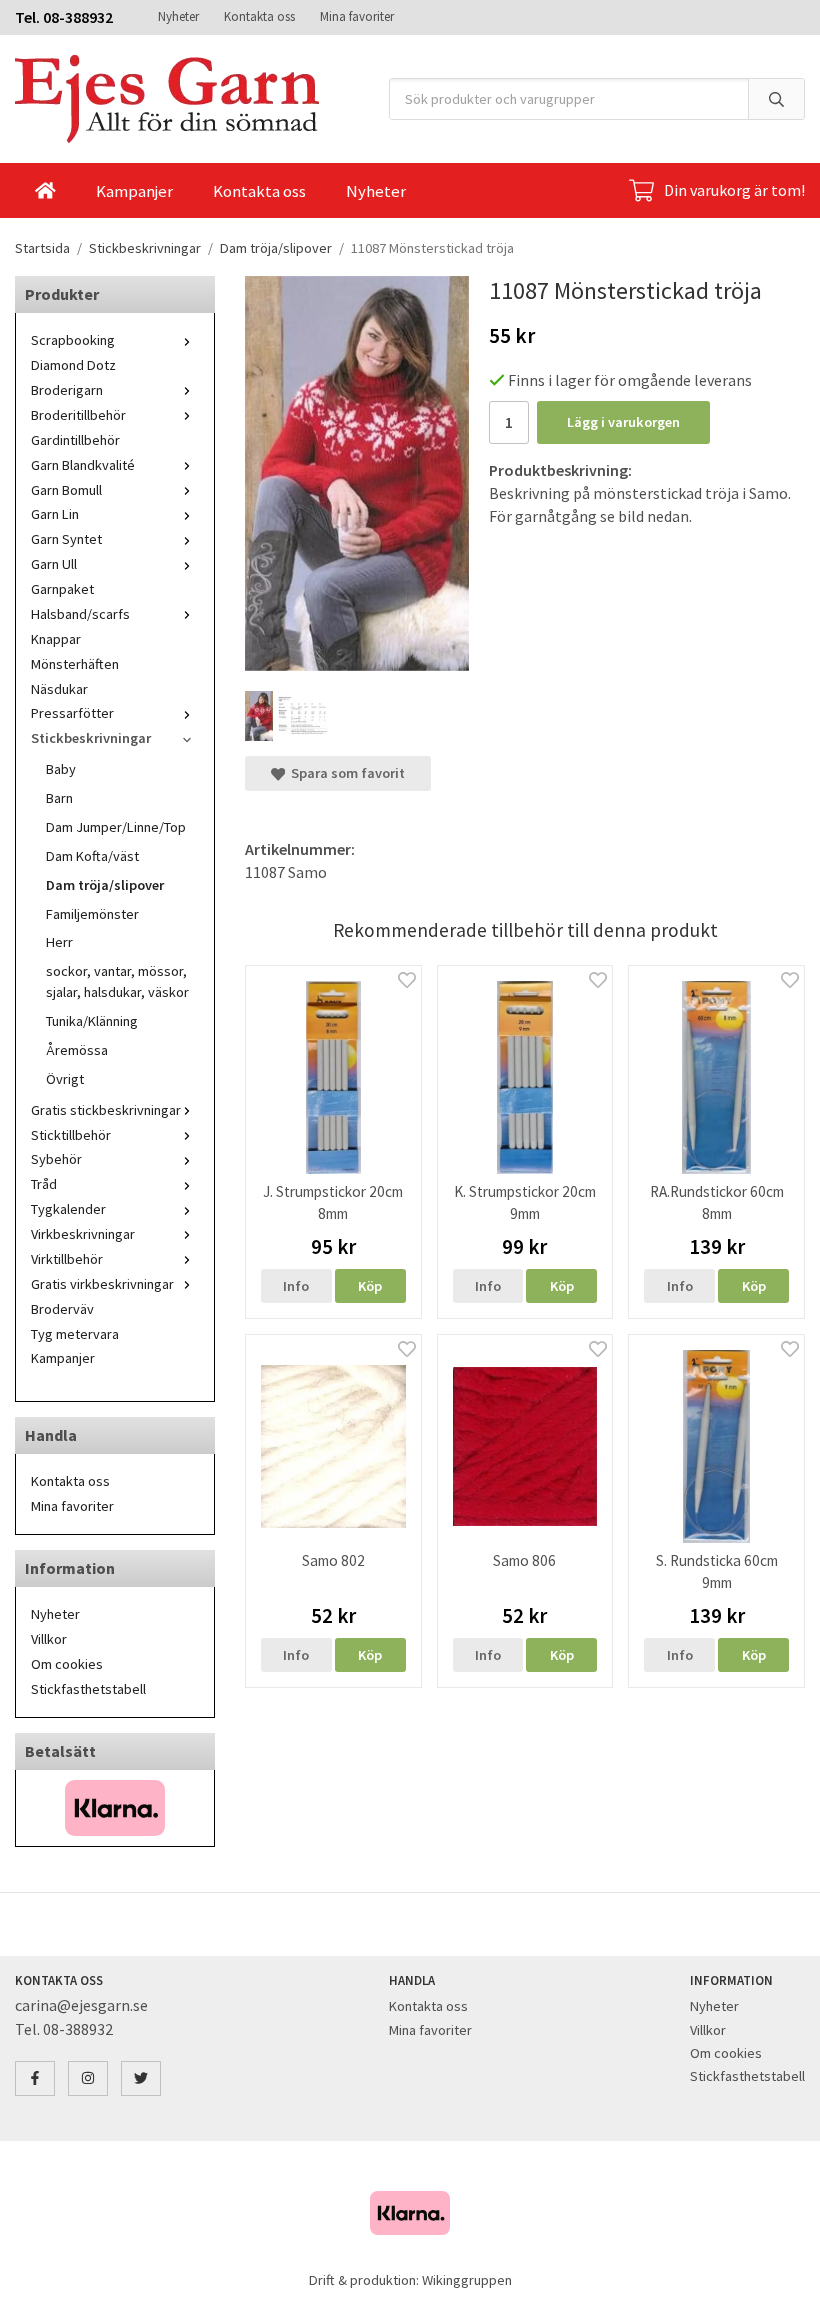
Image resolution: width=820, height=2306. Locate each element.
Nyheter (178, 16)
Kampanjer (134, 191)
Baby (61, 769)
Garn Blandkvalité (83, 465)
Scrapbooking (73, 340)
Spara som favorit (345, 773)
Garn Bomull (66, 490)
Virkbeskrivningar (83, 1234)
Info (296, 1286)
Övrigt (65, 1079)
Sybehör (56, 1159)
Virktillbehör (67, 1259)
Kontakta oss (259, 16)
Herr (59, 942)
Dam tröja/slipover (105, 885)
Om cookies (67, 1664)
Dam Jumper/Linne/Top (116, 827)
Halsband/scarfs (80, 614)
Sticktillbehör (71, 1135)
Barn (59, 798)
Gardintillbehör (75, 440)
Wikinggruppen (467, 2280)
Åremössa (77, 1050)
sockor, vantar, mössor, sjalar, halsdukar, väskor (117, 981)
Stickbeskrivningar (91, 738)
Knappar (56, 639)
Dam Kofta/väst (92, 856)
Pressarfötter (72, 713)
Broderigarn (67, 390)
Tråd (44, 1184)
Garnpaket (62, 589)
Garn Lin (55, 514)
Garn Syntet (66, 539)
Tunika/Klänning (92, 1021)
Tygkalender (68, 1209)
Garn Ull (54, 564)
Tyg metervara (75, 1334)
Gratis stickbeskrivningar (106, 1110)
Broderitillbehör (78, 415)
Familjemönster (92, 914)
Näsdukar (59, 689)
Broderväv (62, 1309)
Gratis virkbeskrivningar (102, 1284)
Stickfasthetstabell (88, 1689)
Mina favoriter (357, 16)
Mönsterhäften (75, 664)
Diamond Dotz (73, 365)
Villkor (49, 1639)
